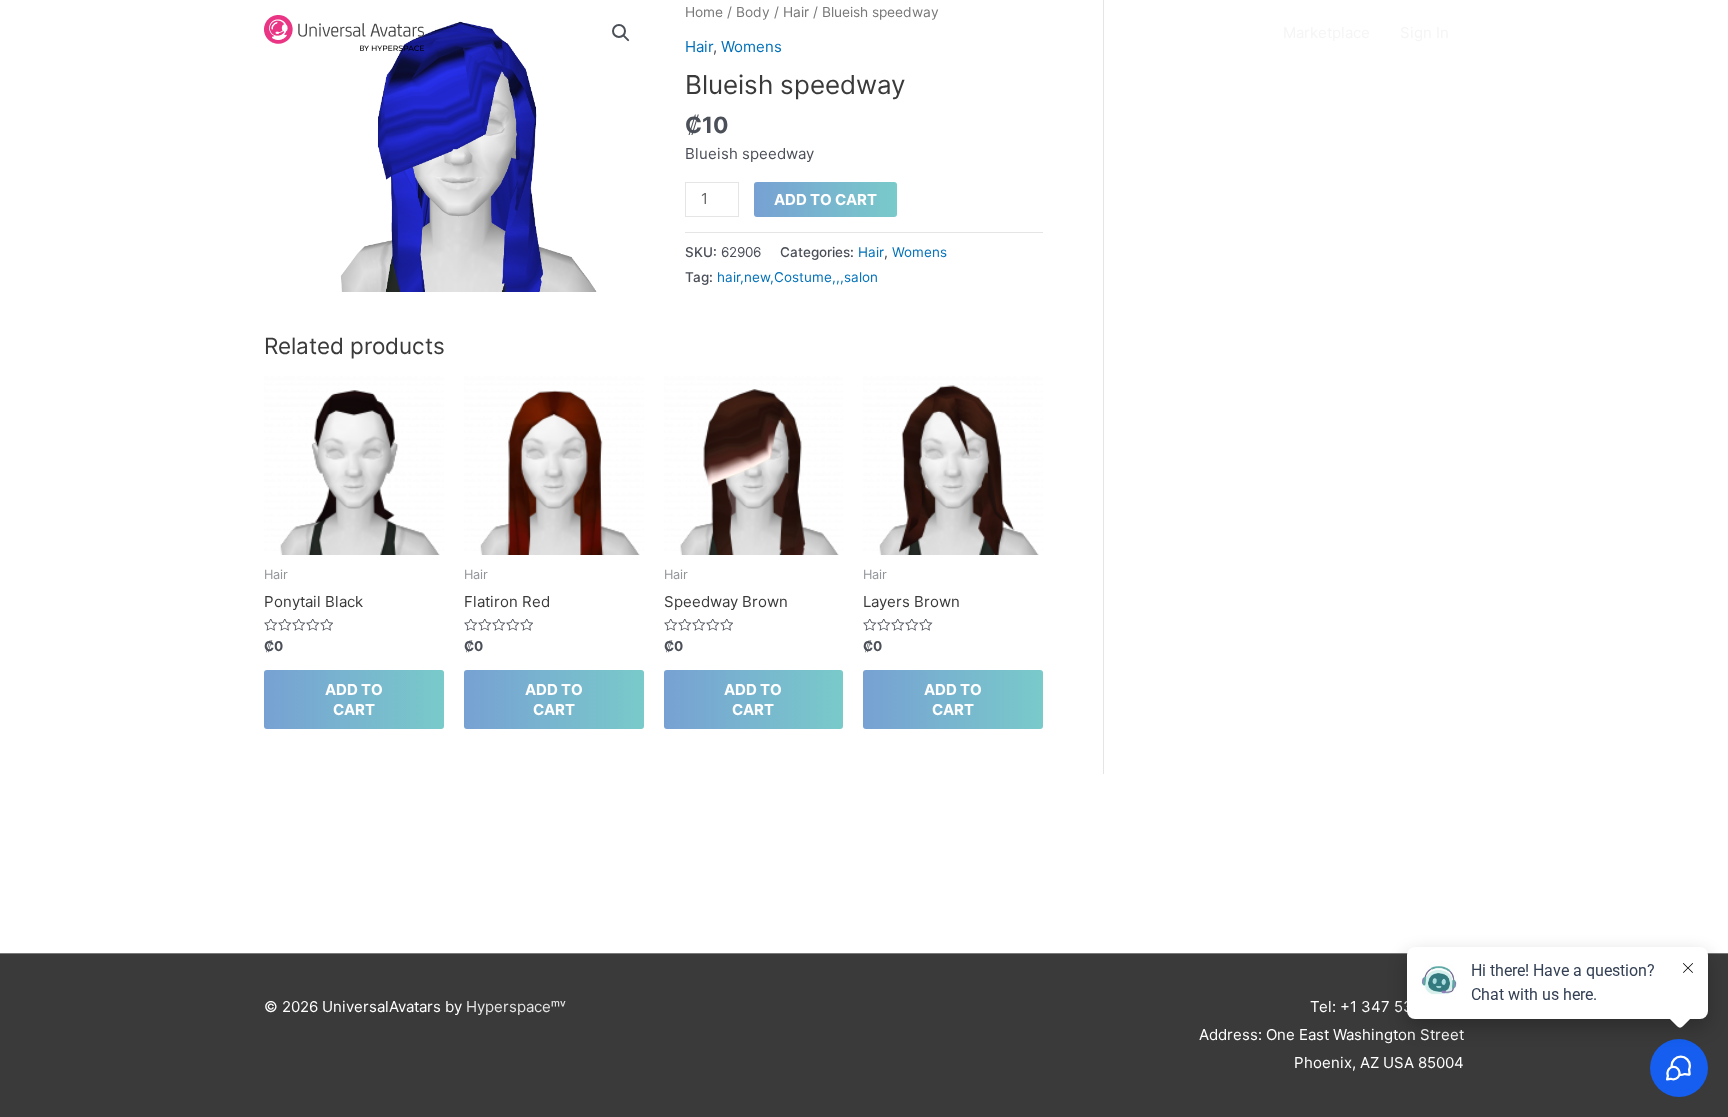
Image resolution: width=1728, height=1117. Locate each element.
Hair (871, 252)
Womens (919, 252)
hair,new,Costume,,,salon (797, 277)
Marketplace (1326, 32)
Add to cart (825, 199)
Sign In (1424, 32)
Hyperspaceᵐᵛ (516, 1006)
